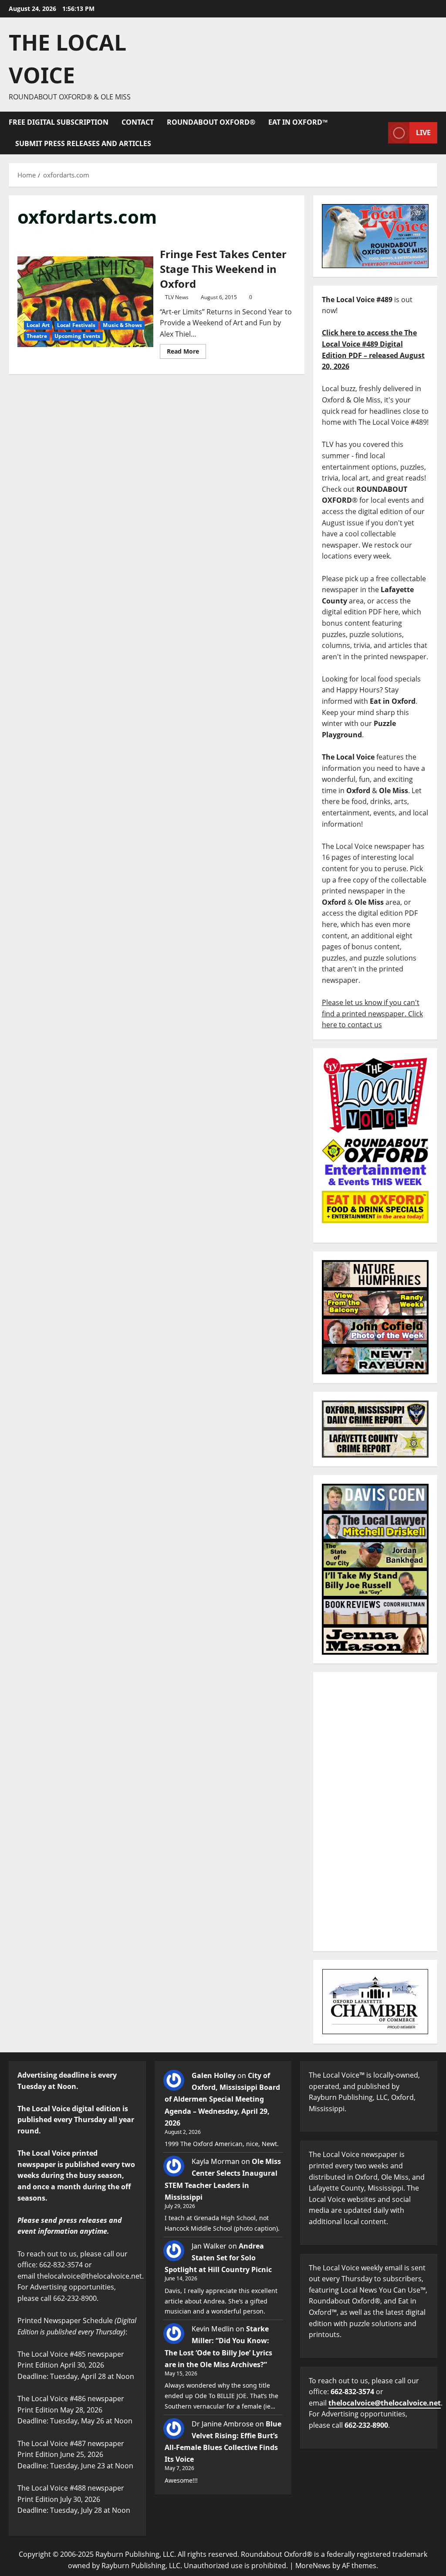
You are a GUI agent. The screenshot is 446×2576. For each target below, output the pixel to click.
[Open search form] (379, 133)
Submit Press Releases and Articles (83, 143)
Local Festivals (76, 325)
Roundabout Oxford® (211, 122)
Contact (138, 122)
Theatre (37, 336)
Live (423, 133)
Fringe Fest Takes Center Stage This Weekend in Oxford (85, 302)
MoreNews (313, 2566)
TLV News (177, 297)
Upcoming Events (78, 336)
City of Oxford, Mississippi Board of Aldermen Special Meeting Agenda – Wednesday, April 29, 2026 (222, 2099)
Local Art (38, 325)
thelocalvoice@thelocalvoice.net (385, 2403)
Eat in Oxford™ (298, 122)
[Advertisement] (375, 1812)
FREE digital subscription (59, 122)
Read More (186, 350)
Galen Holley (214, 2075)
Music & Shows (122, 325)
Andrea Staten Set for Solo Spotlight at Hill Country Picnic (218, 2258)
